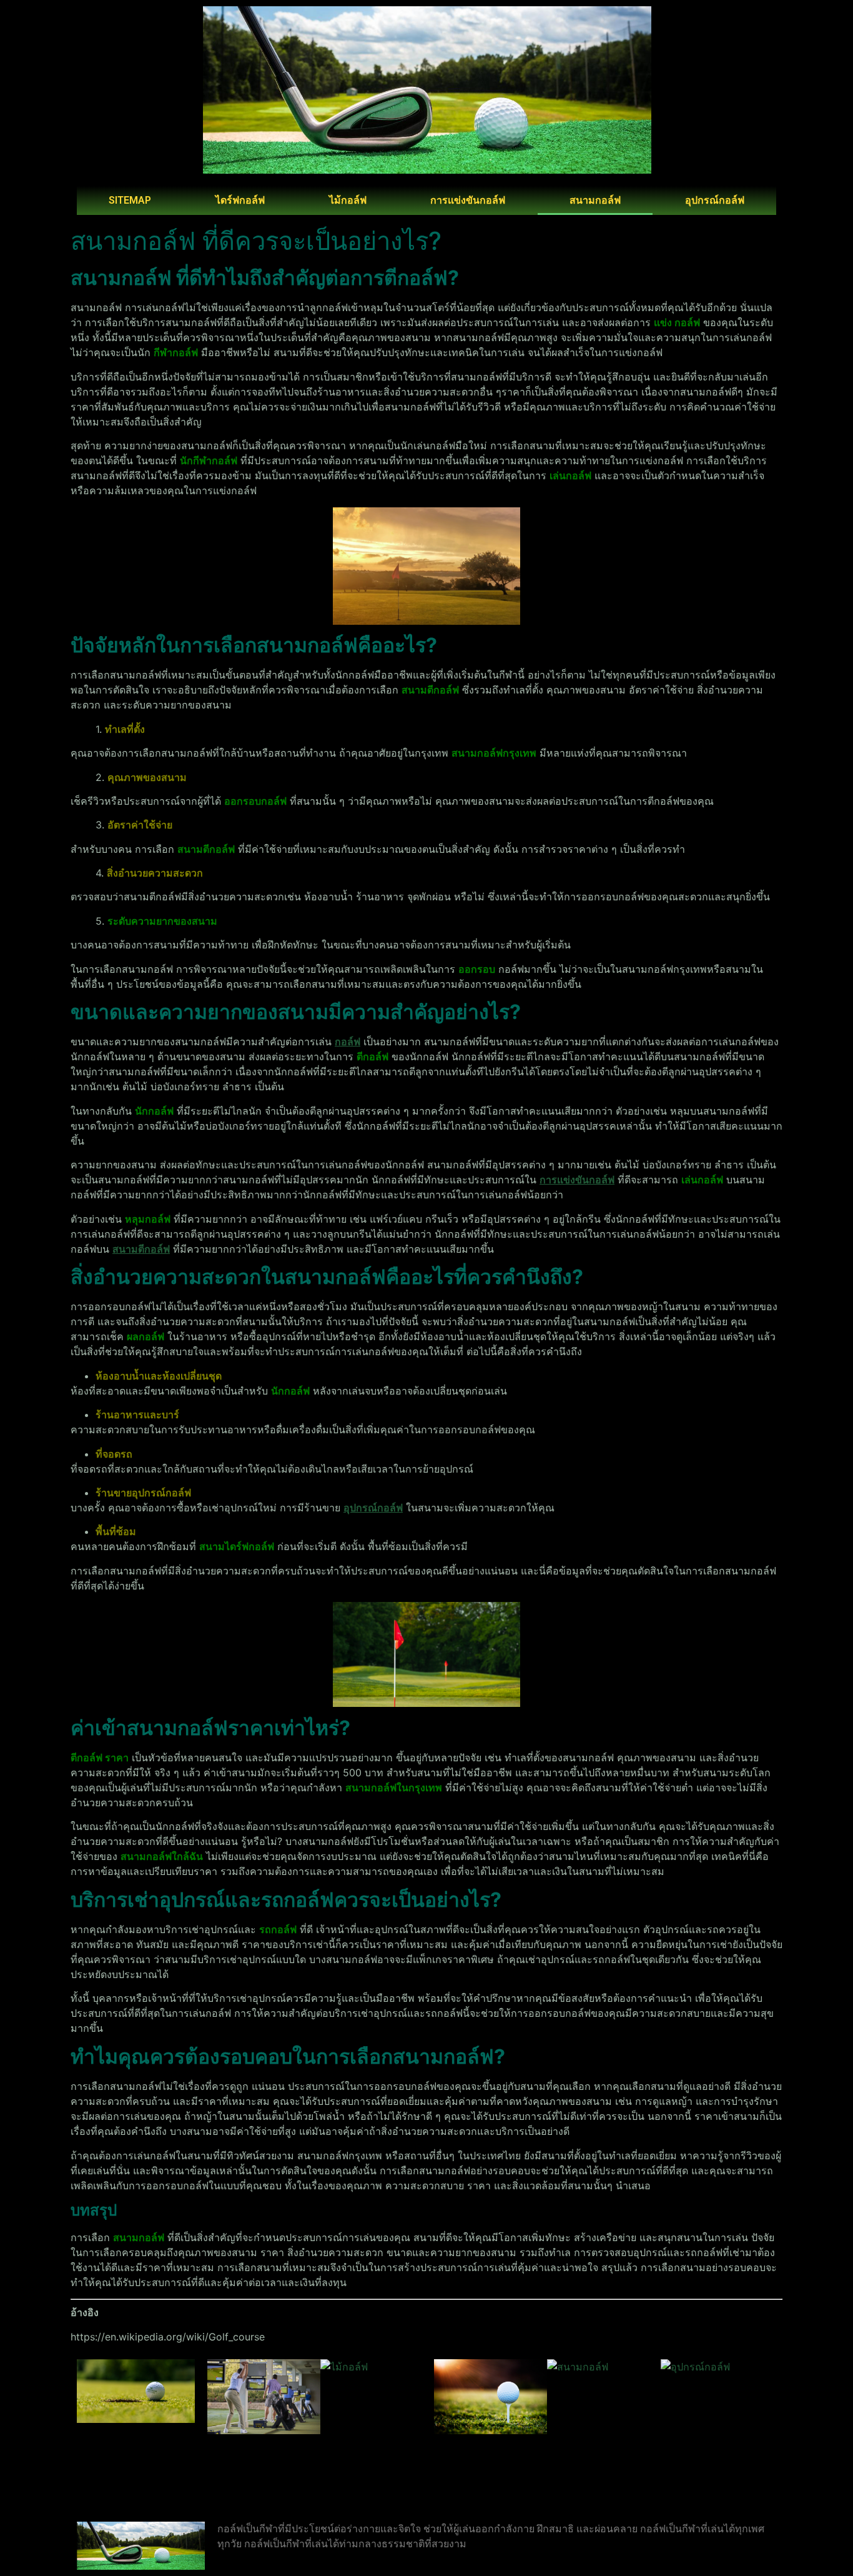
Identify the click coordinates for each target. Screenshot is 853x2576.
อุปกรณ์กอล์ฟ (715, 200)
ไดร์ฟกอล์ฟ (240, 200)
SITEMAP (130, 200)
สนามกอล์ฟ (595, 200)
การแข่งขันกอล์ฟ (468, 200)
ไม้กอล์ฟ (348, 200)
